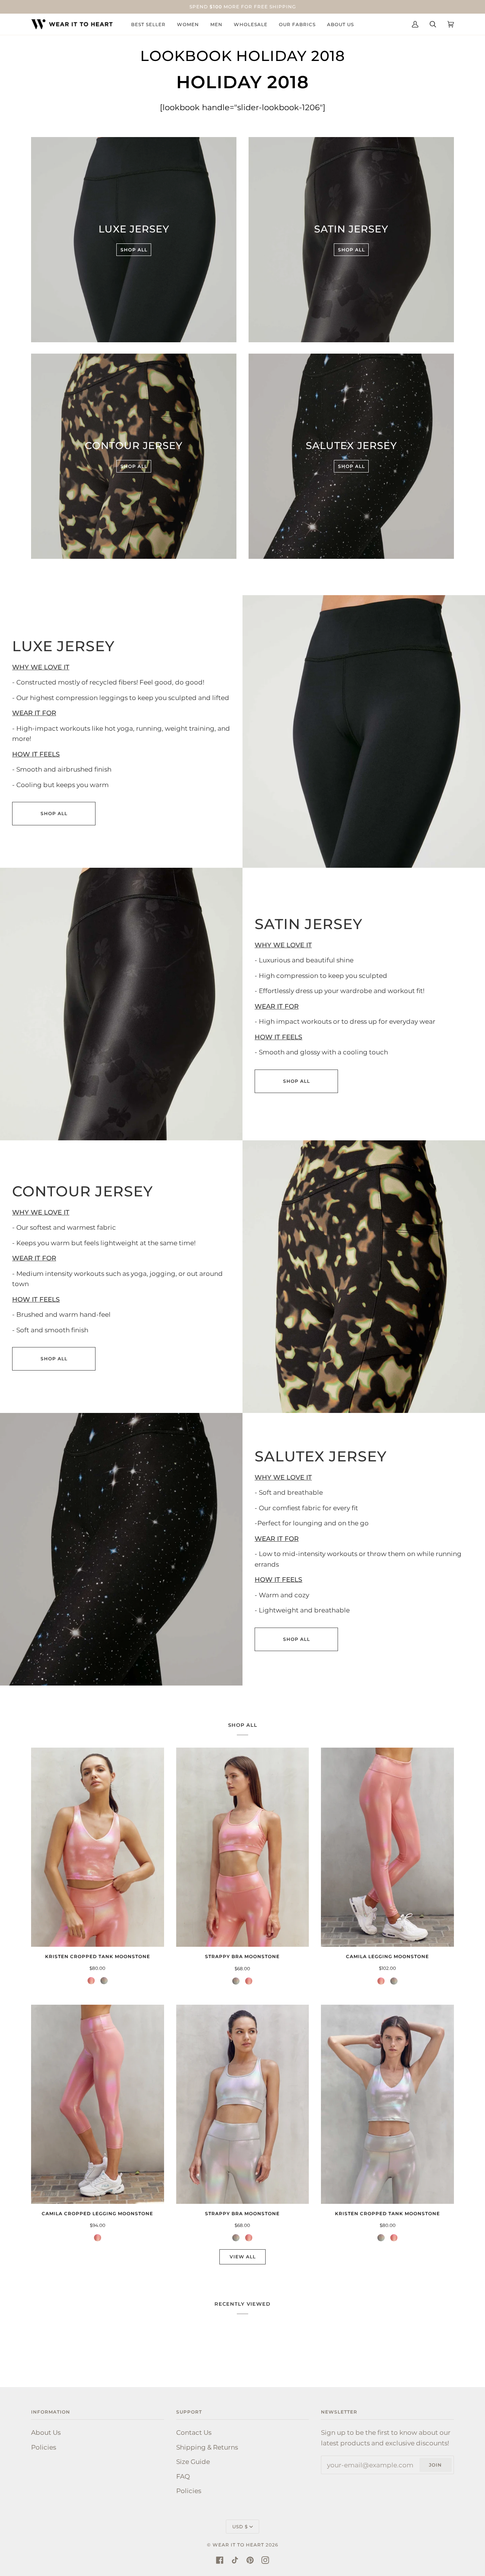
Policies (44, 2447)
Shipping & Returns (207, 2447)
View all (243, 2257)
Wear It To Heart (238, 2545)
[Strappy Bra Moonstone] (243, 1847)
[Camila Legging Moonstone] (387, 1847)
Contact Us (194, 2432)
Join (435, 2465)
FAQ (183, 2476)
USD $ (240, 2527)
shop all (54, 813)
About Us (46, 2432)
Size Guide (193, 2461)
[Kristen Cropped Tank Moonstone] (98, 1847)
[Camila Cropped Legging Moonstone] (98, 2104)
